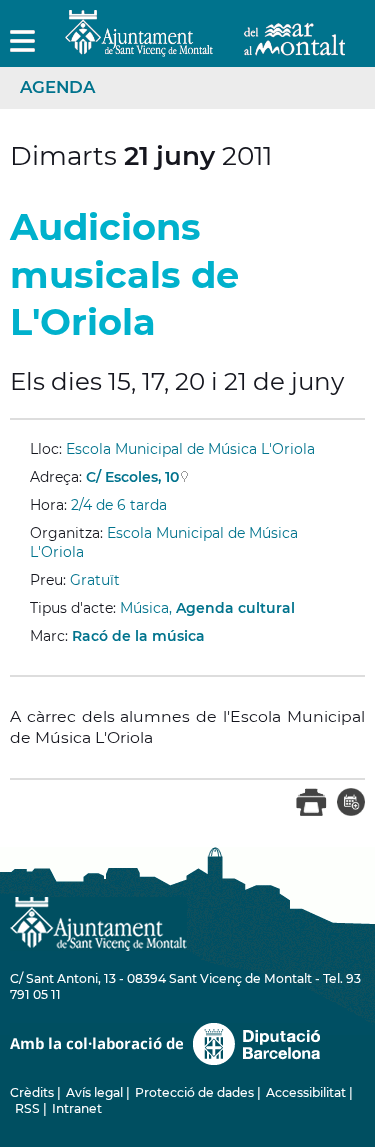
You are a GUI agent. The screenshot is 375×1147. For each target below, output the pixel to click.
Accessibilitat (306, 1092)
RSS (27, 1108)
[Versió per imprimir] (311, 812)
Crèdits (32, 1092)
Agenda (57, 87)
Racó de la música (138, 636)
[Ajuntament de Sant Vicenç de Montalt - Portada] (205, 45)
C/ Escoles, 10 (132, 477)
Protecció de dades (194, 1092)
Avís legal (94, 1092)
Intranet (77, 1108)
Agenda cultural (235, 608)
